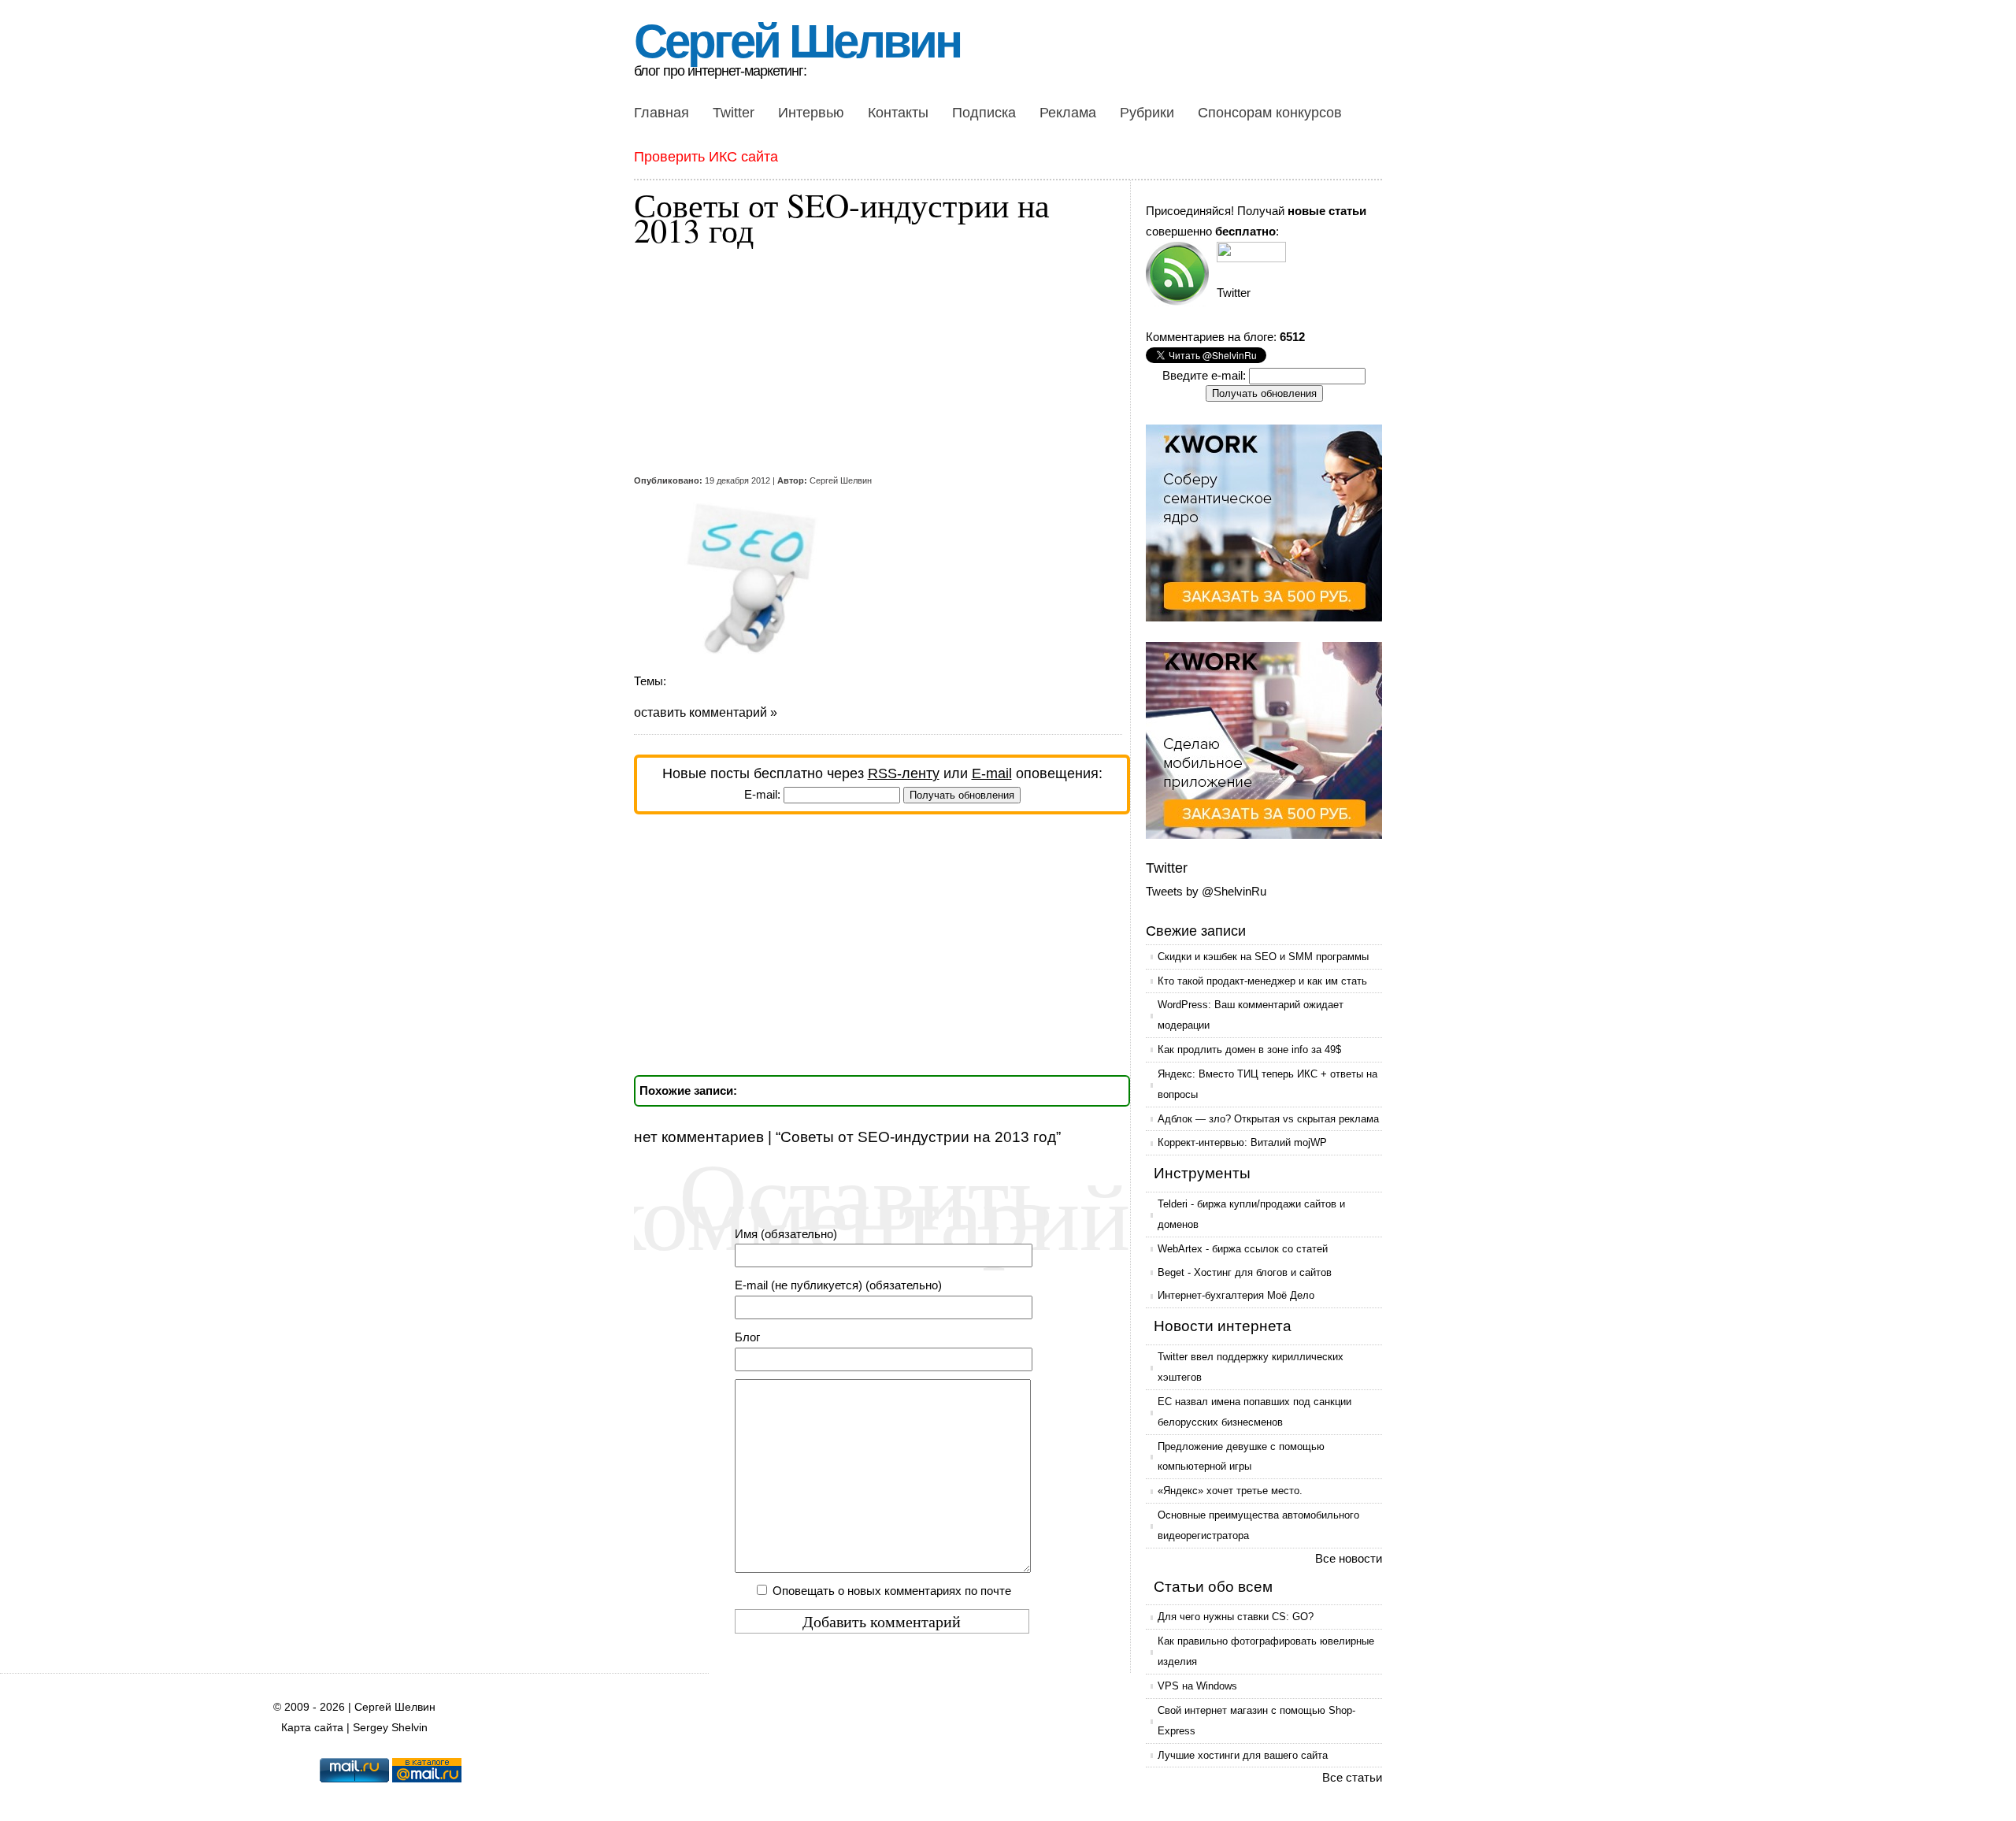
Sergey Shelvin (390, 1728)
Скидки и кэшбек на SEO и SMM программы (1263, 957)
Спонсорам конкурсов (1270, 113)
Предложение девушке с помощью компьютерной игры (1241, 1457)
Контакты (898, 113)
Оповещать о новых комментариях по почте (892, 1591)
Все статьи (1352, 1777)
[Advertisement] (870, 361)
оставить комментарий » (706, 712)
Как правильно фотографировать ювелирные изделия (1266, 1651)
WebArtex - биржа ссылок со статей (1243, 1249)
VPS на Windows (1197, 1686)
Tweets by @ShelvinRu (1206, 891)
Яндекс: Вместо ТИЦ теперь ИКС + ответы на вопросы (1267, 1084)
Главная (661, 113)
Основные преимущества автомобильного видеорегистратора (1258, 1525)
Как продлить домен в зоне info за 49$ (1249, 1050)
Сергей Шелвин (797, 41)
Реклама (1068, 113)
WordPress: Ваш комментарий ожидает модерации (1251, 1015)
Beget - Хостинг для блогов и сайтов (1245, 1272)
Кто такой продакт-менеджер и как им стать (1262, 981)
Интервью (811, 113)
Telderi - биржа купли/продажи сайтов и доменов (1251, 1214)
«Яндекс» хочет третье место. (1230, 1491)
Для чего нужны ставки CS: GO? (1236, 1617)
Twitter (734, 113)
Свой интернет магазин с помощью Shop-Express (1256, 1721)
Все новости (1349, 1558)
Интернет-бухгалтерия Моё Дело (1236, 1295)
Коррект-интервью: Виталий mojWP (1242, 1142)
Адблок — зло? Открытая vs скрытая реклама (1268, 1119)
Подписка (984, 113)
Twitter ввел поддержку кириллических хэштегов (1251, 1367)
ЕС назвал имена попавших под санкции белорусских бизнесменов (1254, 1412)
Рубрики (1147, 113)
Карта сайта (312, 1728)
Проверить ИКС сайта (706, 157)
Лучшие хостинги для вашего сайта (1243, 1755)
